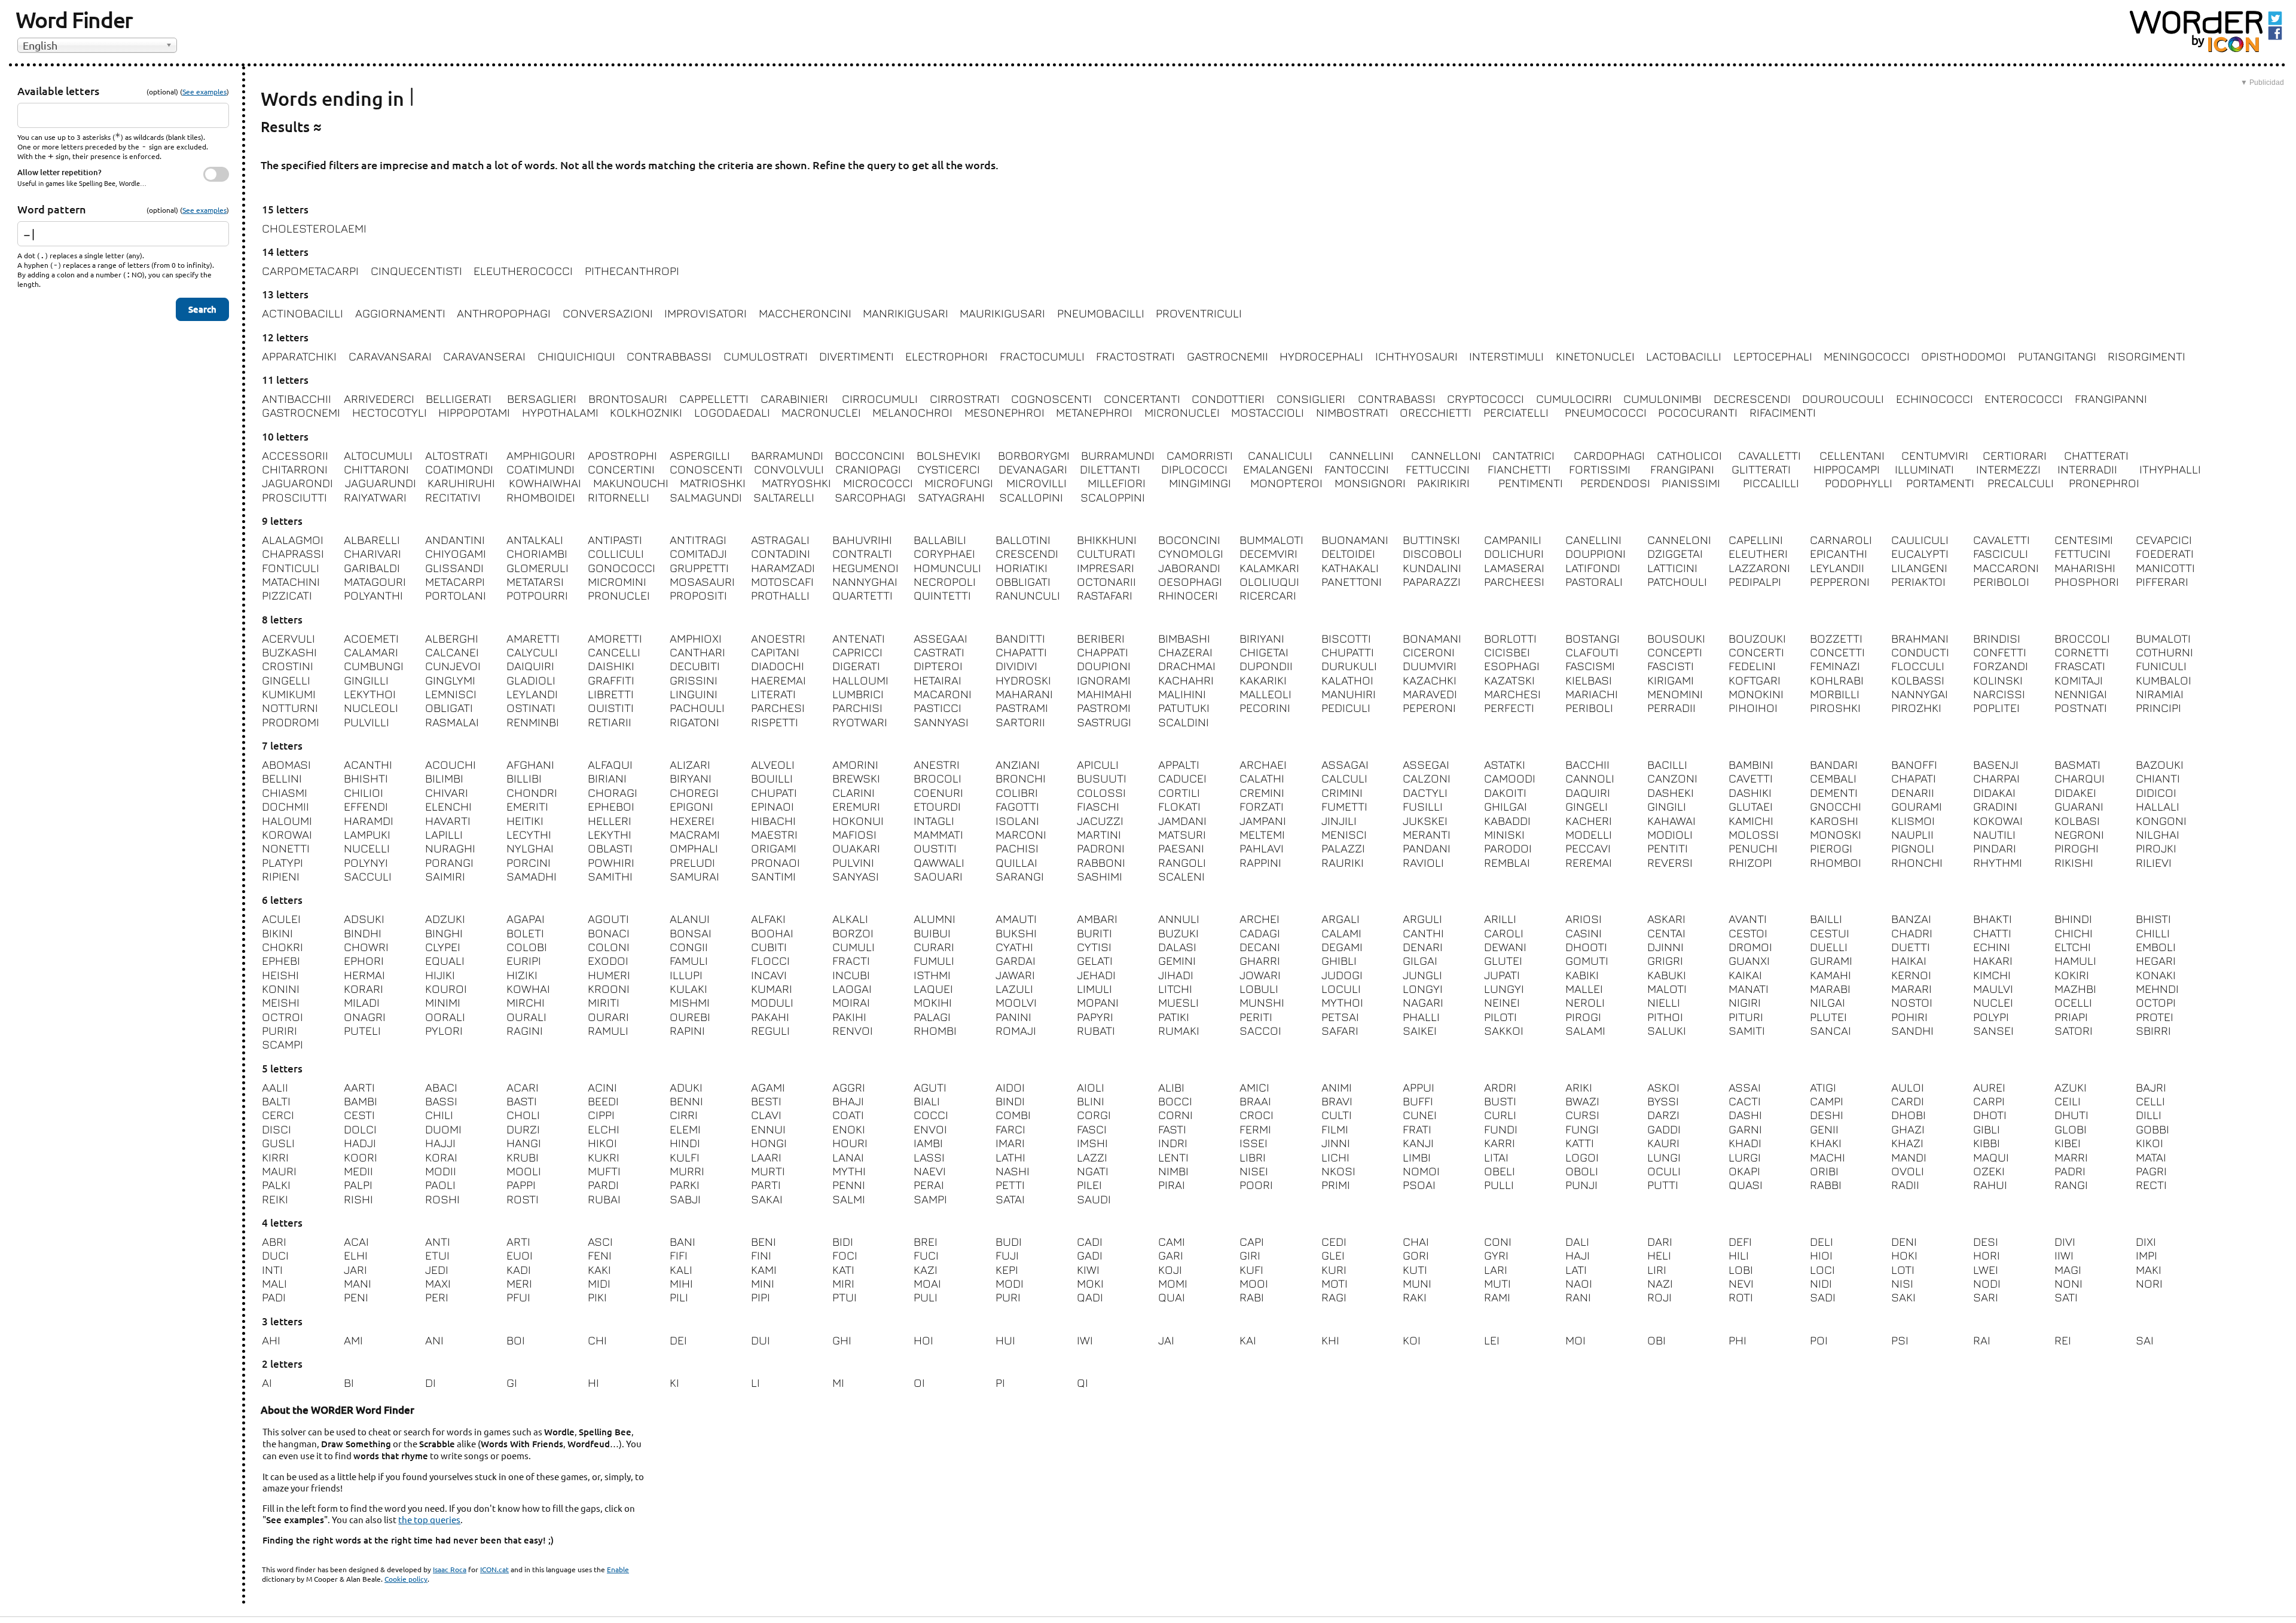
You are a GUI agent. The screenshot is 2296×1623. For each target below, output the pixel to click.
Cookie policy (406, 1579)
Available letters (58, 91)
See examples (204, 91)
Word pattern (52, 209)
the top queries (429, 1519)
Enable (618, 1569)
